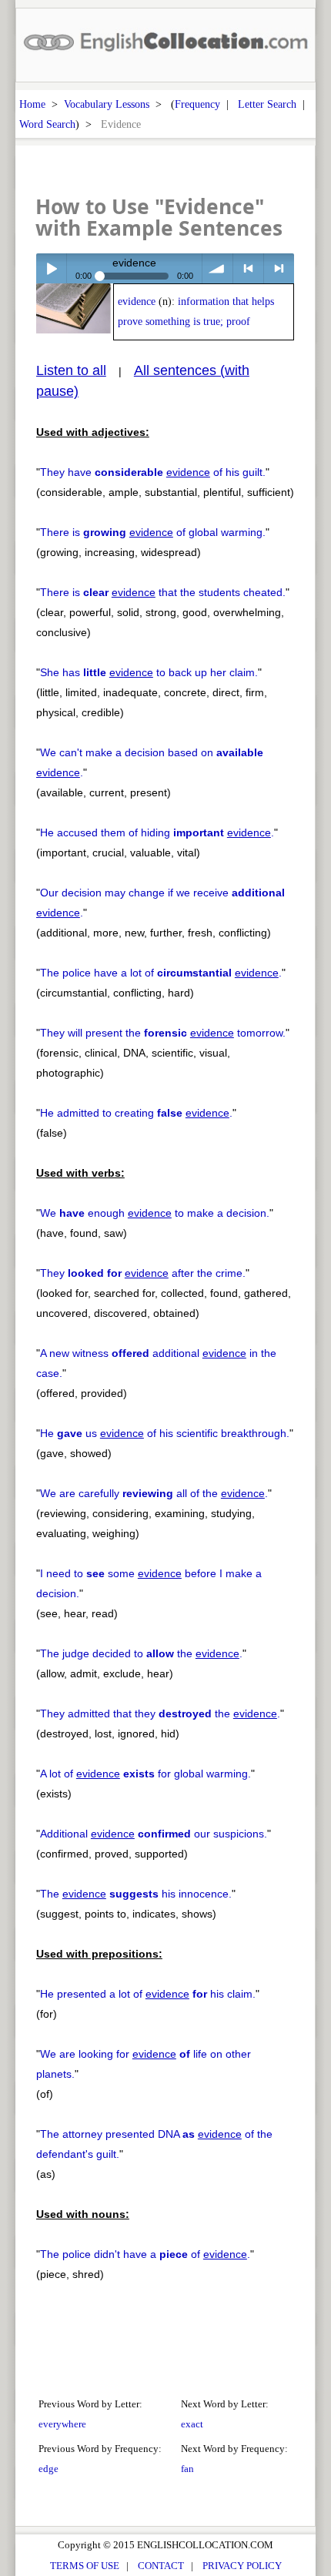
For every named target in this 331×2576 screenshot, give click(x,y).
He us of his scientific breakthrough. (165, 1433)
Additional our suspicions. (154, 1834)
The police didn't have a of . (145, 2254)
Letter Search (267, 104)
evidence (137, 301)
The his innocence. (136, 1894)
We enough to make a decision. (155, 1213)
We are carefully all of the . (154, 1493)
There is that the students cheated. (163, 592)
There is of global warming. (153, 532)
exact (192, 2424)
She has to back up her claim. (149, 672)
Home (32, 104)
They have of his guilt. (153, 472)
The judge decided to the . (141, 1653)
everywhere (62, 2424)
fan (187, 2469)
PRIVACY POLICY (242, 2566)
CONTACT (161, 2566)
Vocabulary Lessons (107, 104)
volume (217, 268)
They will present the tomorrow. (163, 1033)
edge (48, 2469)
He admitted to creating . (136, 1113)
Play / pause (51, 268)
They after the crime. (143, 1273)
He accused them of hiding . (157, 832)
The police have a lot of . (161, 973)
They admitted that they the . (160, 1713)
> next (279, 268)
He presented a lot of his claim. (148, 1994)
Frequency (197, 104)
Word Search (47, 124)
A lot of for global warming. (145, 1774)
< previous (248, 268)
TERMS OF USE (85, 2566)
